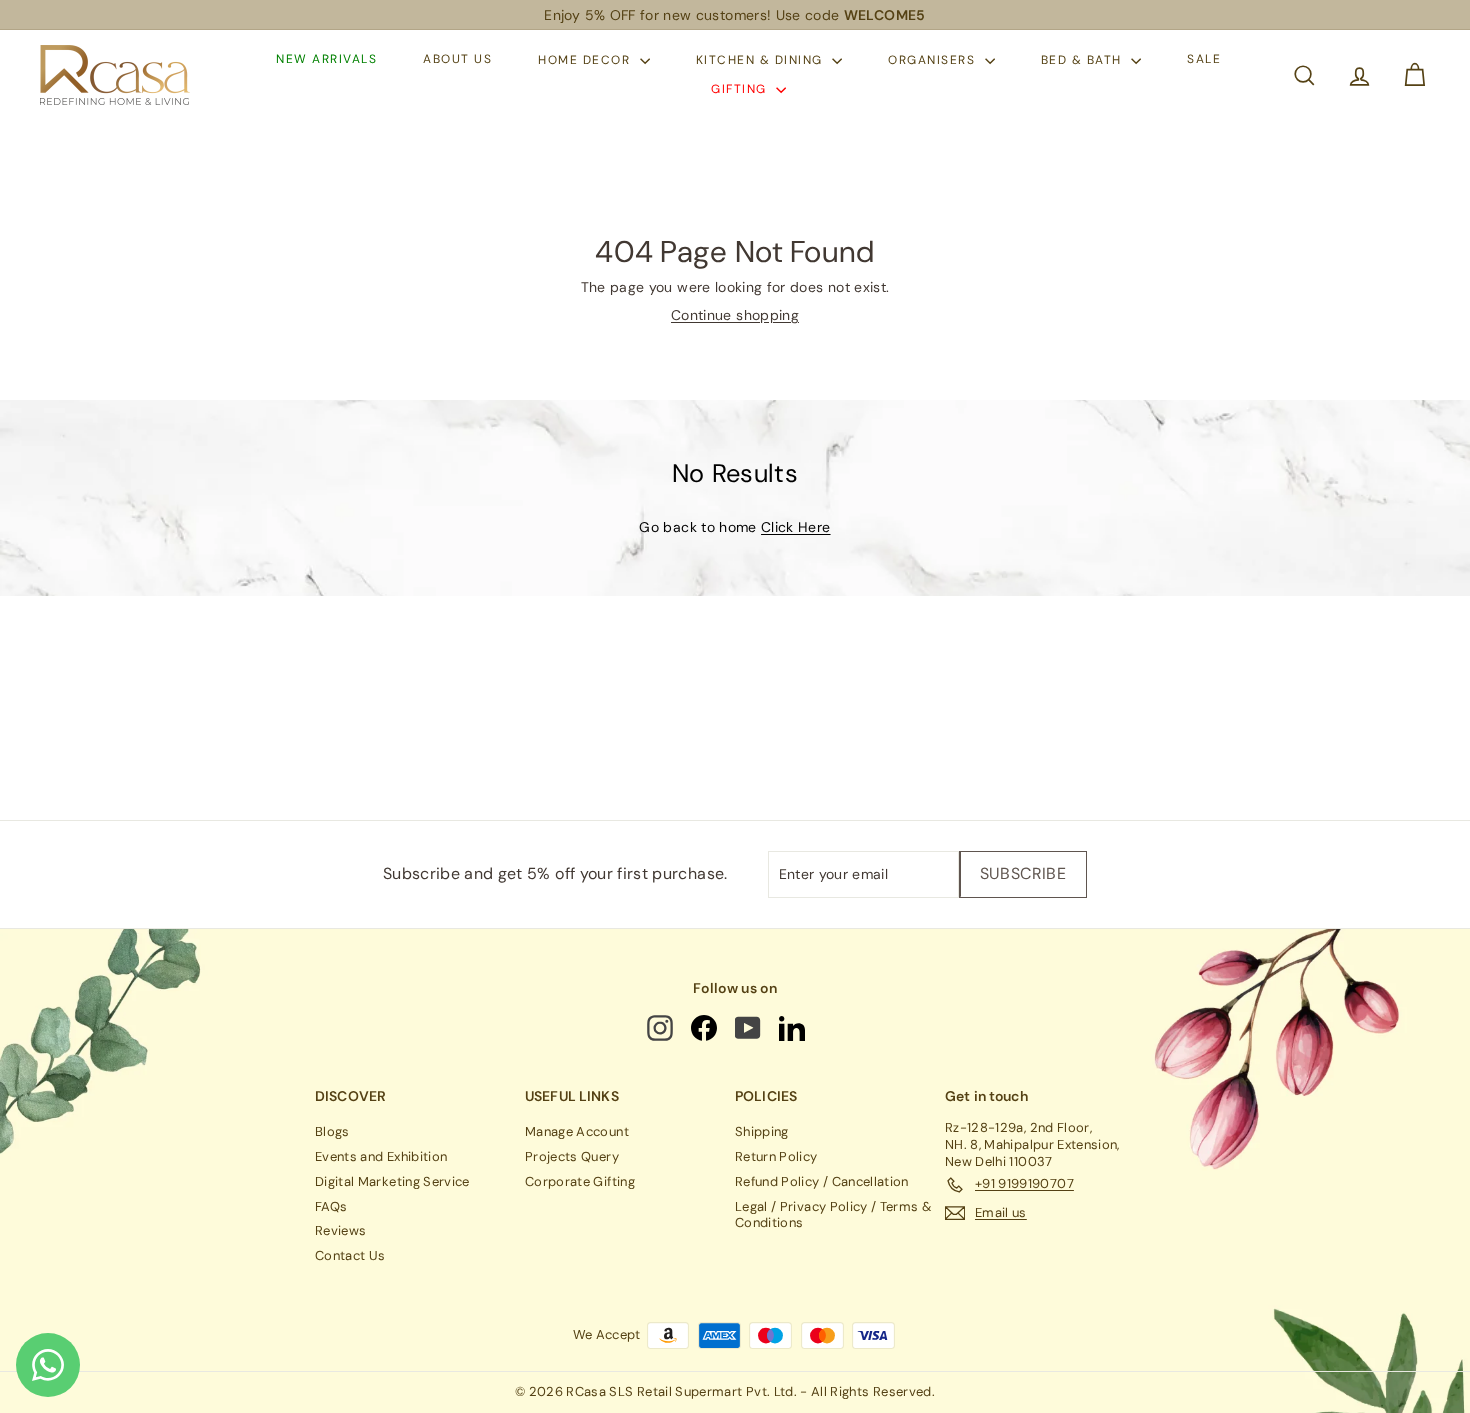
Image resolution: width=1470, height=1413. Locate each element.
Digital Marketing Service (392, 1181)
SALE (1204, 60)
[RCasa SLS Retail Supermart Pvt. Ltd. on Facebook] (705, 1028)
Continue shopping (735, 315)
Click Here (796, 527)
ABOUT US (457, 60)
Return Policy (776, 1156)
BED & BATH (1084, 60)
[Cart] (1414, 75)
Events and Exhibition (381, 1156)
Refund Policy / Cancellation (822, 1181)
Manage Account (577, 1131)
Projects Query (572, 1156)
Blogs (332, 1131)
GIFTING (741, 89)
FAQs (331, 1206)
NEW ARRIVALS (326, 60)
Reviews (340, 1230)
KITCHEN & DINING (762, 60)
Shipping (762, 1131)
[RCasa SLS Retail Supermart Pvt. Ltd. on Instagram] (662, 1028)
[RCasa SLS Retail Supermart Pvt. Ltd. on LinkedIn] (793, 1028)
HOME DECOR (586, 60)
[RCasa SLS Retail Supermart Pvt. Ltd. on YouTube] (749, 1028)
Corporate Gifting (580, 1181)
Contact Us (350, 1255)
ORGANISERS (934, 60)
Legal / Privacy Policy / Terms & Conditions (833, 1215)
